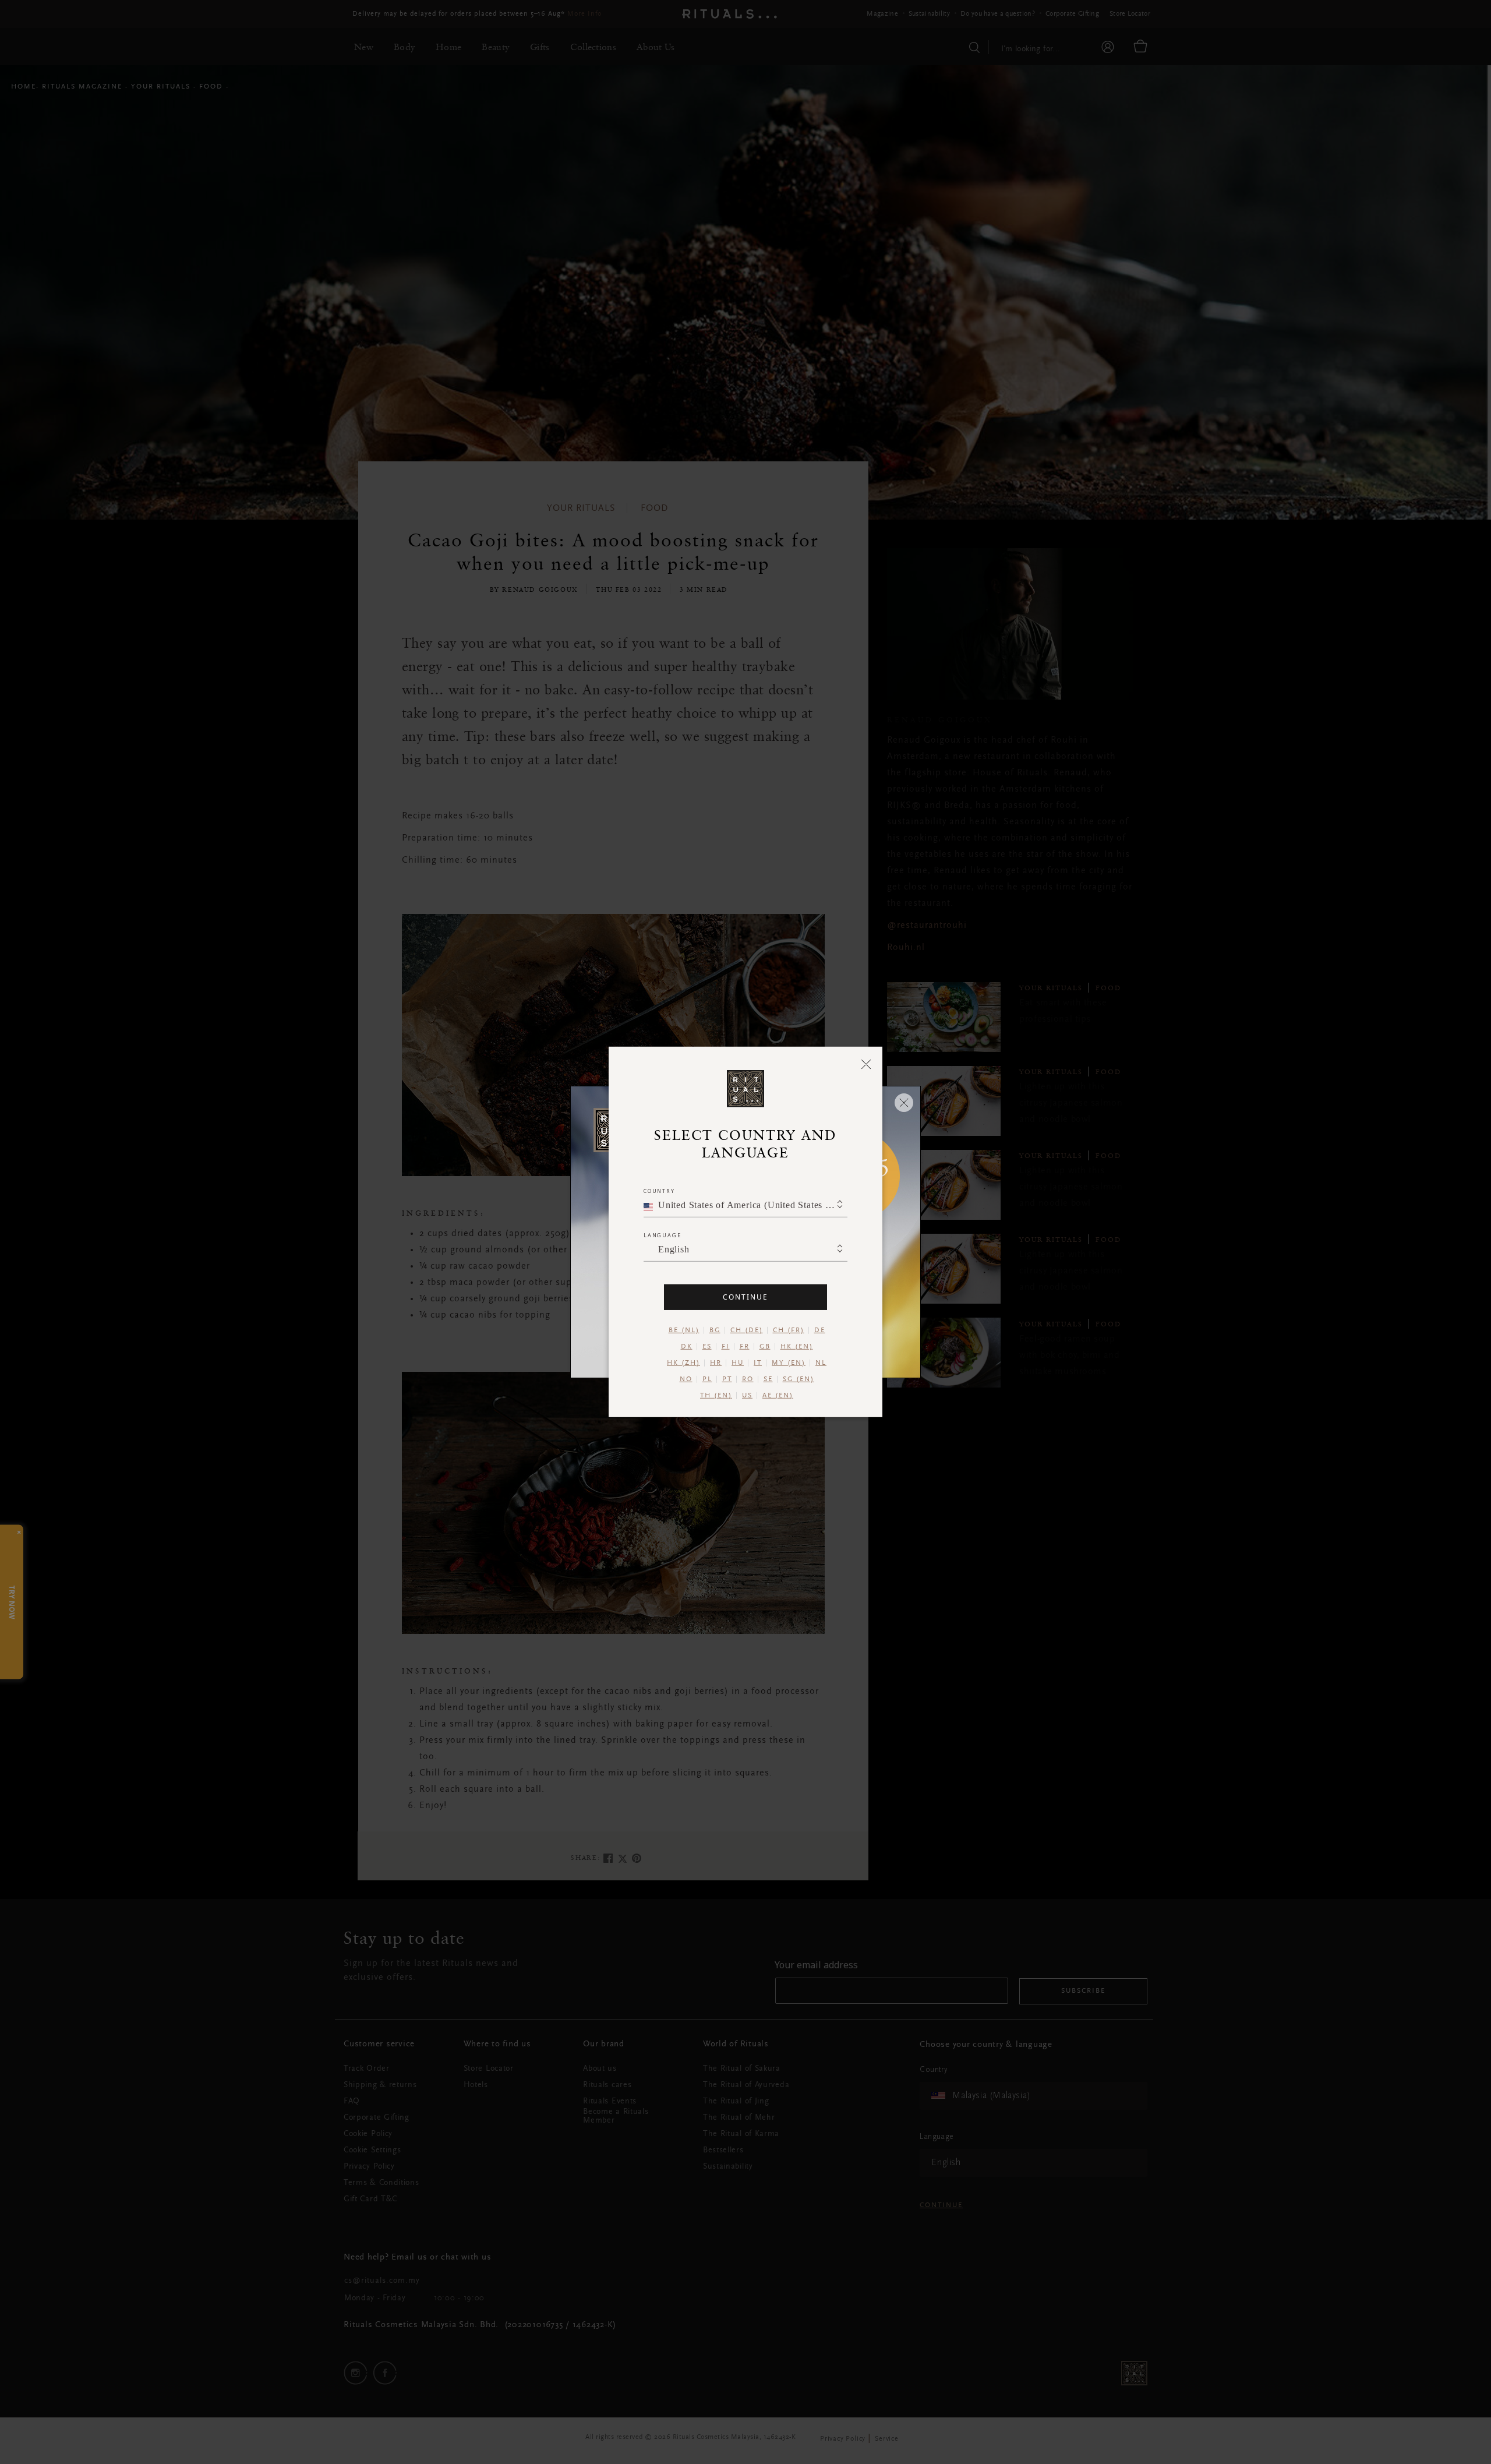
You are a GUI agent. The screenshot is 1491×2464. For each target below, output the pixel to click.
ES (707, 1347)
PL (707, 1379)
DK (687, 1347)
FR (745, 1347)
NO (686, 1379)
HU (738, 1363)
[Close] (866, 1064)
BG (715, 1330)
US (747, 1396)
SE (768, 1379)
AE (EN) (778, 1396)
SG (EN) (799, 1379)
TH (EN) (716, 1396)
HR (716, 1363)
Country (659, 1191)
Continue (745, 1297)
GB (765, 1347)
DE (820, 1330)
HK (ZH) (683, 1363)
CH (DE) (747, 1330)
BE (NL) (684, 1330)
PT (727, 1379)
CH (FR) (789, 1330)
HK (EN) (797, 1347)
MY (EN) (789, 1363)
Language (662, 1235)
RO (748, 1379)
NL (821, 1363)
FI (726, 1347)
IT (758, 1363)
